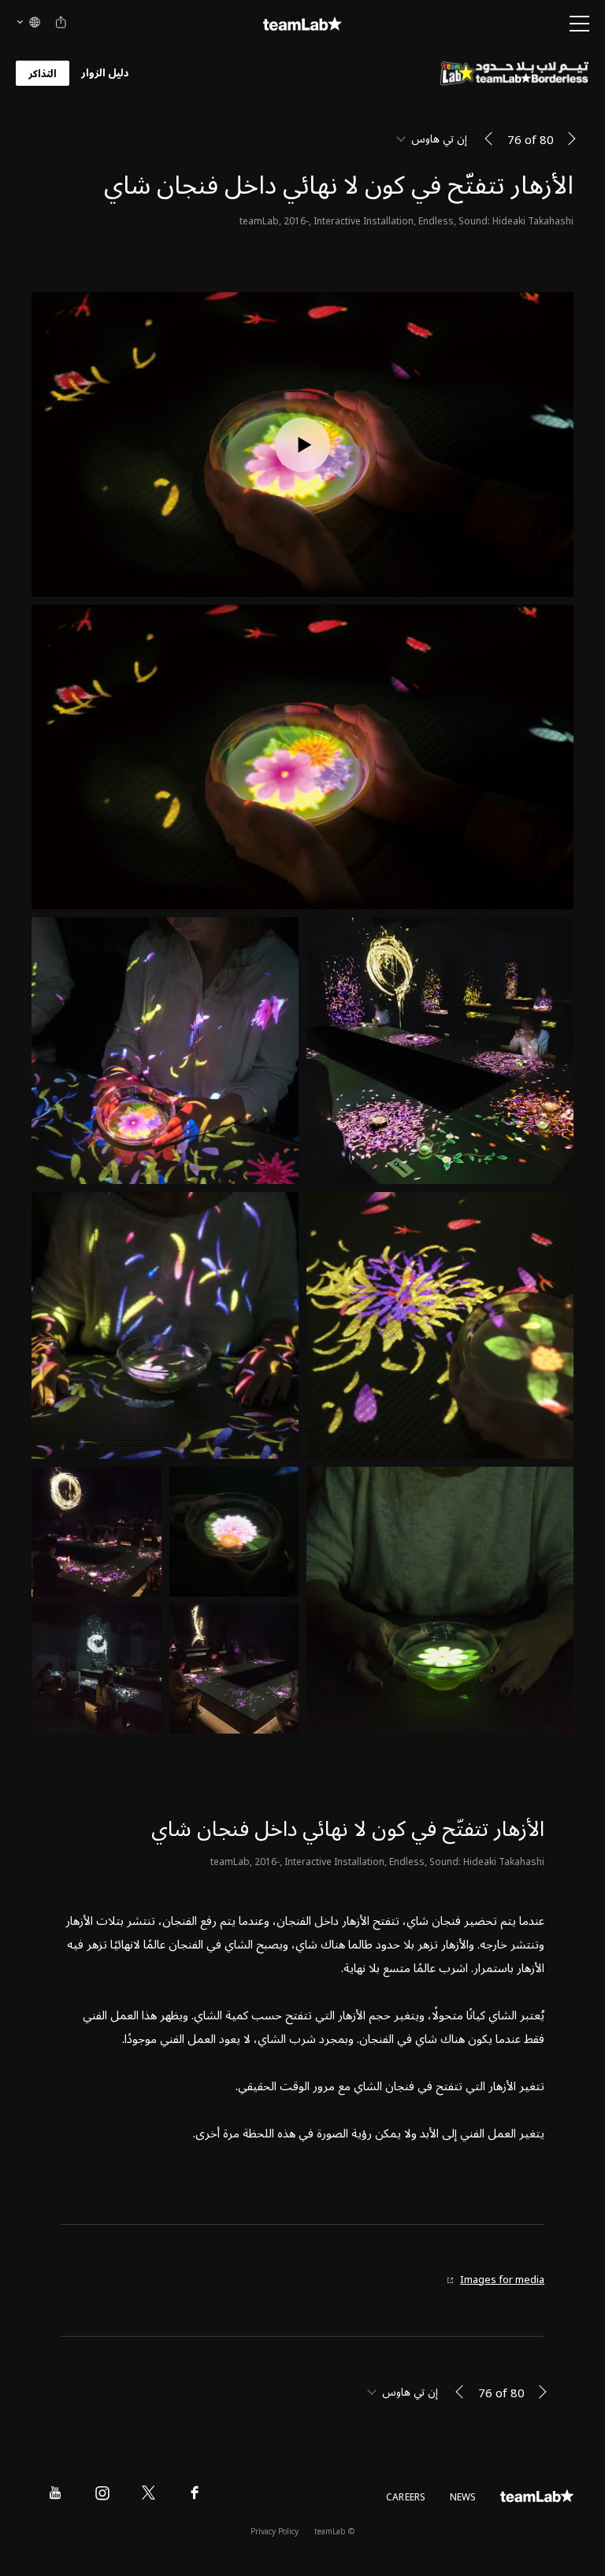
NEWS (463, 2498)
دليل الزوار (105, 74)
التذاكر (43, 74)
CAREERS (406, 2498)
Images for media (502, 2280)
